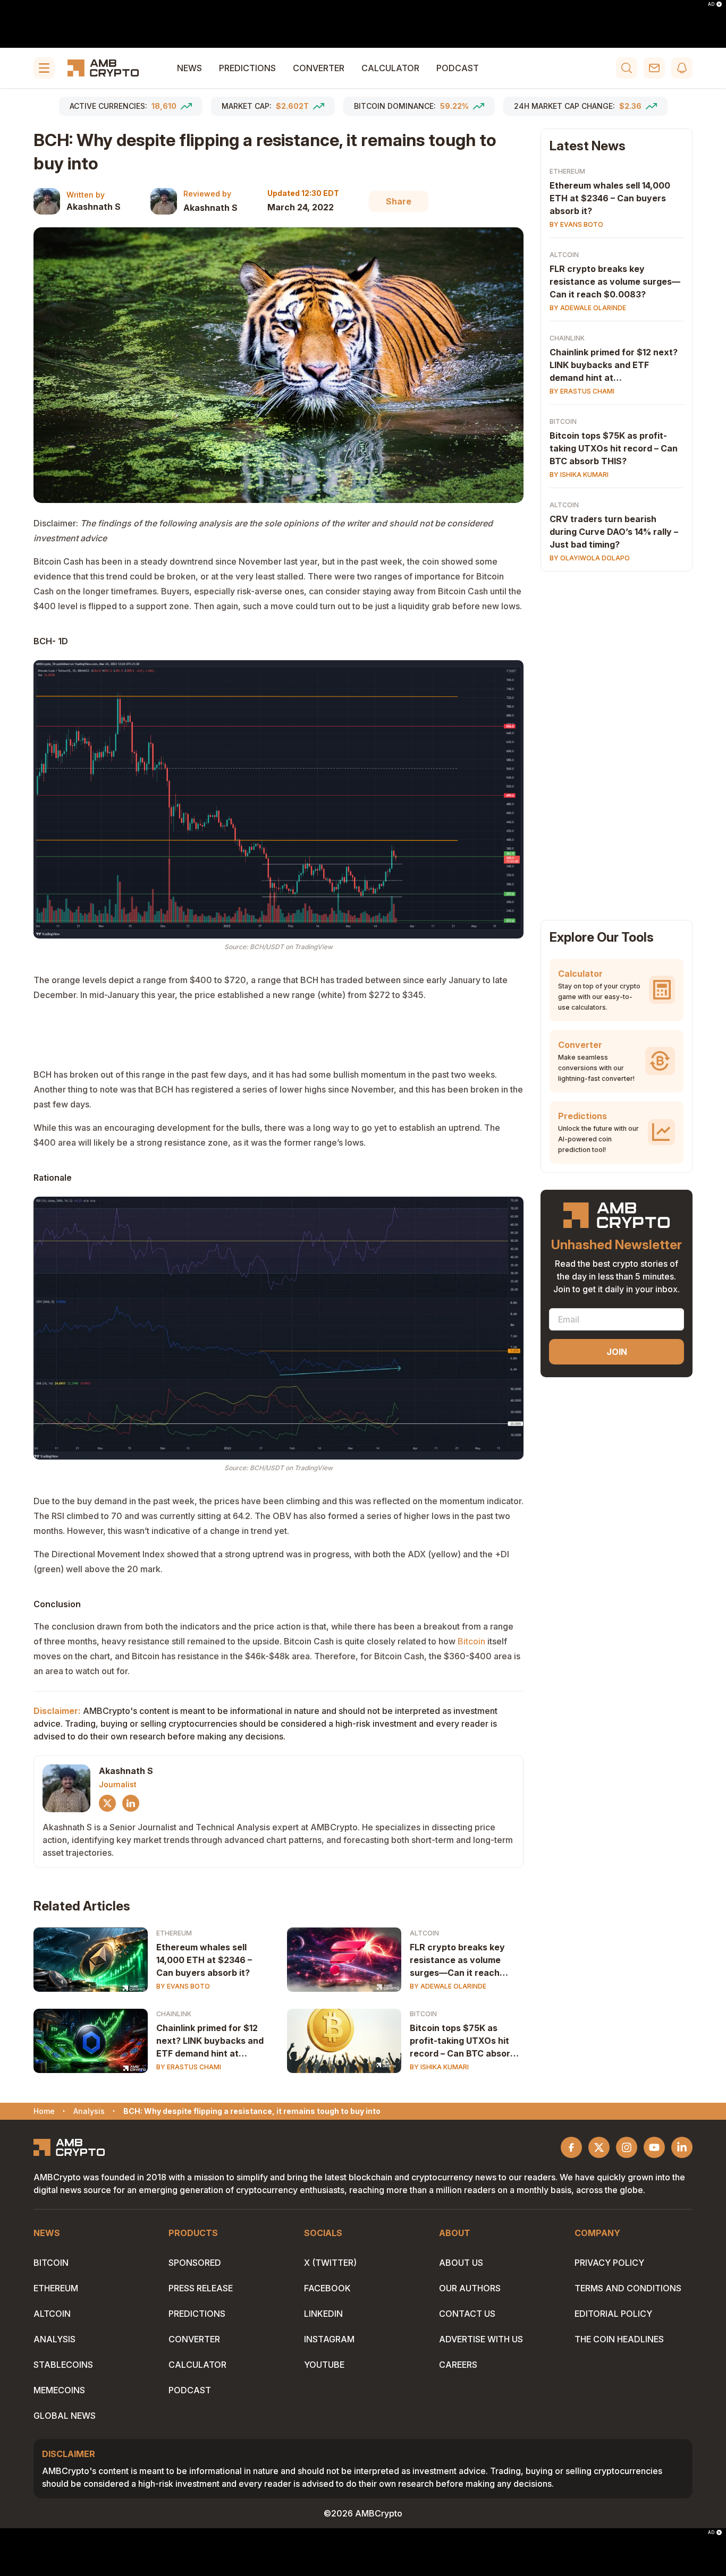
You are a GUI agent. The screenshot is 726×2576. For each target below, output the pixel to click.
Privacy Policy (609, 2263)
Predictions (247, 68)
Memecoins (59, 2390)
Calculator (390, 68)
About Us (461, 2263)
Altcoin (424, 1933)
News (189, 68)
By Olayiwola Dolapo (590, 558)
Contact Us (467, 2314)
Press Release (201, 2288)
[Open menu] (44, 68)
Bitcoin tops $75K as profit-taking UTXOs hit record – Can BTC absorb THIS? (463, 2041)
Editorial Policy (613, 2314)
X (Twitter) (330, 2263)
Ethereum (174, 1933)
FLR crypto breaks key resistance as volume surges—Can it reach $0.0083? (457, 1960)
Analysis (54, 2339)
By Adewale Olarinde (448, 1986)
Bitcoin (471, 1641)
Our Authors (470, 2288)
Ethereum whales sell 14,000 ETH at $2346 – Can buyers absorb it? (204, 1960)
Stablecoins (63, 2365)
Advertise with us (481, 2339)
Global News (65, 2416)
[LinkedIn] (131, 1803)
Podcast (458, 68)
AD (711, 4)
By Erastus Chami (189, 2067)
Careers (458, 2365)
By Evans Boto (183, 1986)
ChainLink (174, 2014)
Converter (319, 68)
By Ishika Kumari (439, 2067)
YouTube (324, 2365)
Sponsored (195, 2263)
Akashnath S (94, 207)
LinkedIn (323, 2314)
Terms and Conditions (628, 2288)
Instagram (329, 2339)
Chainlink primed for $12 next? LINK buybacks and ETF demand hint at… (210, 2041)
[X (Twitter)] (107, 1803)
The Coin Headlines (619, 2339)
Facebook (327, 2288)
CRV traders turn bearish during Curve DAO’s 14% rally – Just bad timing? (614, 532)
